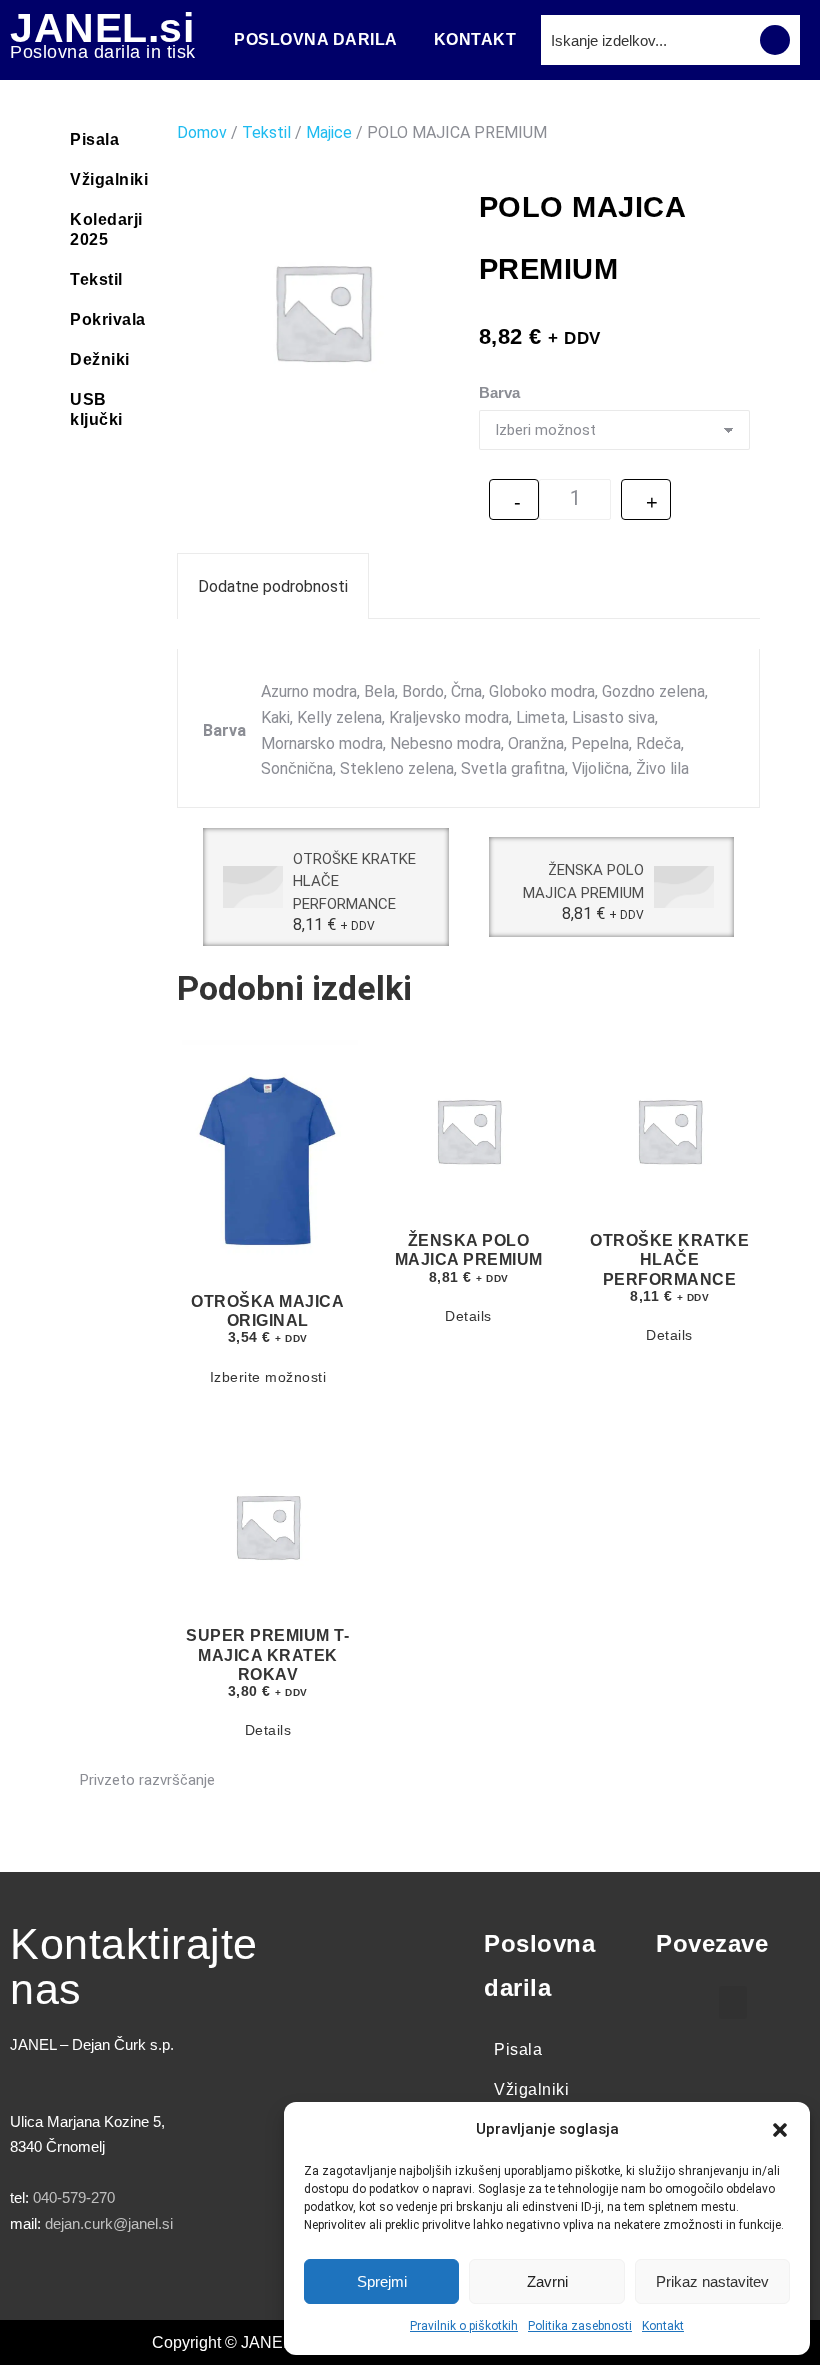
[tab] (273, 586)
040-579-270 (74, 2197)
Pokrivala (108, 319)
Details (468, 1316)
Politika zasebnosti (580, 2326)
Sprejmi (382, 2281)
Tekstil (96, 279)
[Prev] (190, 887)
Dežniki (100, 359)
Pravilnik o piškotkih (464, 2326)
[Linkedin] (200, 2282)
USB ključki (96, 409)
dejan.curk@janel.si (109, 2223)
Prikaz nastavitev (712, 2281)
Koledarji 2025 (106, 229)
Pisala (94, 139)
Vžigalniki (109, 179)
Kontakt (663, 2326)
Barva (499, 392)
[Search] (775, 40)
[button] (780, 2130)
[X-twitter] (90, 2282)
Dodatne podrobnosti (273, 586)
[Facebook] (35, 2282)
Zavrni (547, 2281)
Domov (202, 132)
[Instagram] (145, 2282)
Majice (329, 132)
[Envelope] (255, 2282)
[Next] (747, 887)
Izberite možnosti (268, 1377)
